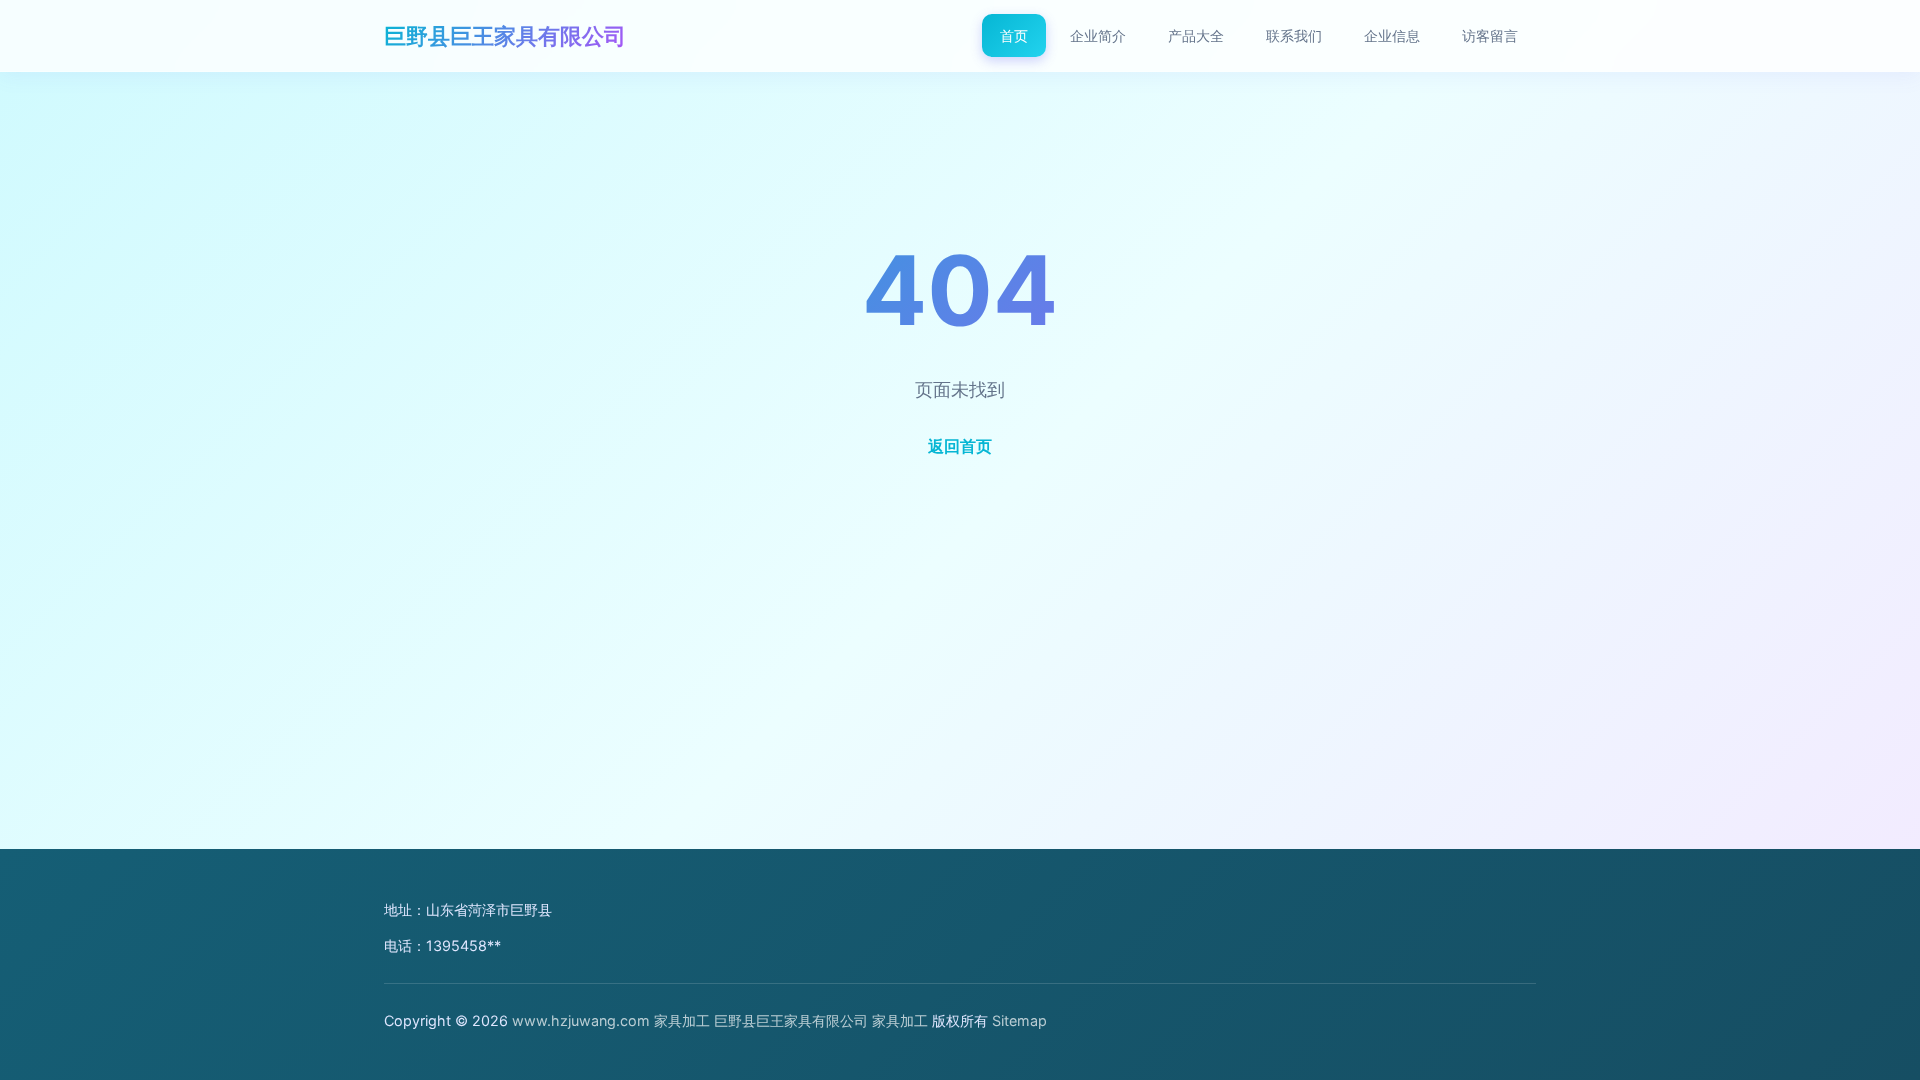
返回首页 (960, 446)
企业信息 (1392, 35)
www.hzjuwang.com (581, 1020)
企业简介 (1098, 35)
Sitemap (1019, 1020)
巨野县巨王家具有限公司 (505, 35)
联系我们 (1294, 35)
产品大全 (1196, 35)
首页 (1014, 35)
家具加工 (682, 1020)
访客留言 (1490, 35)
